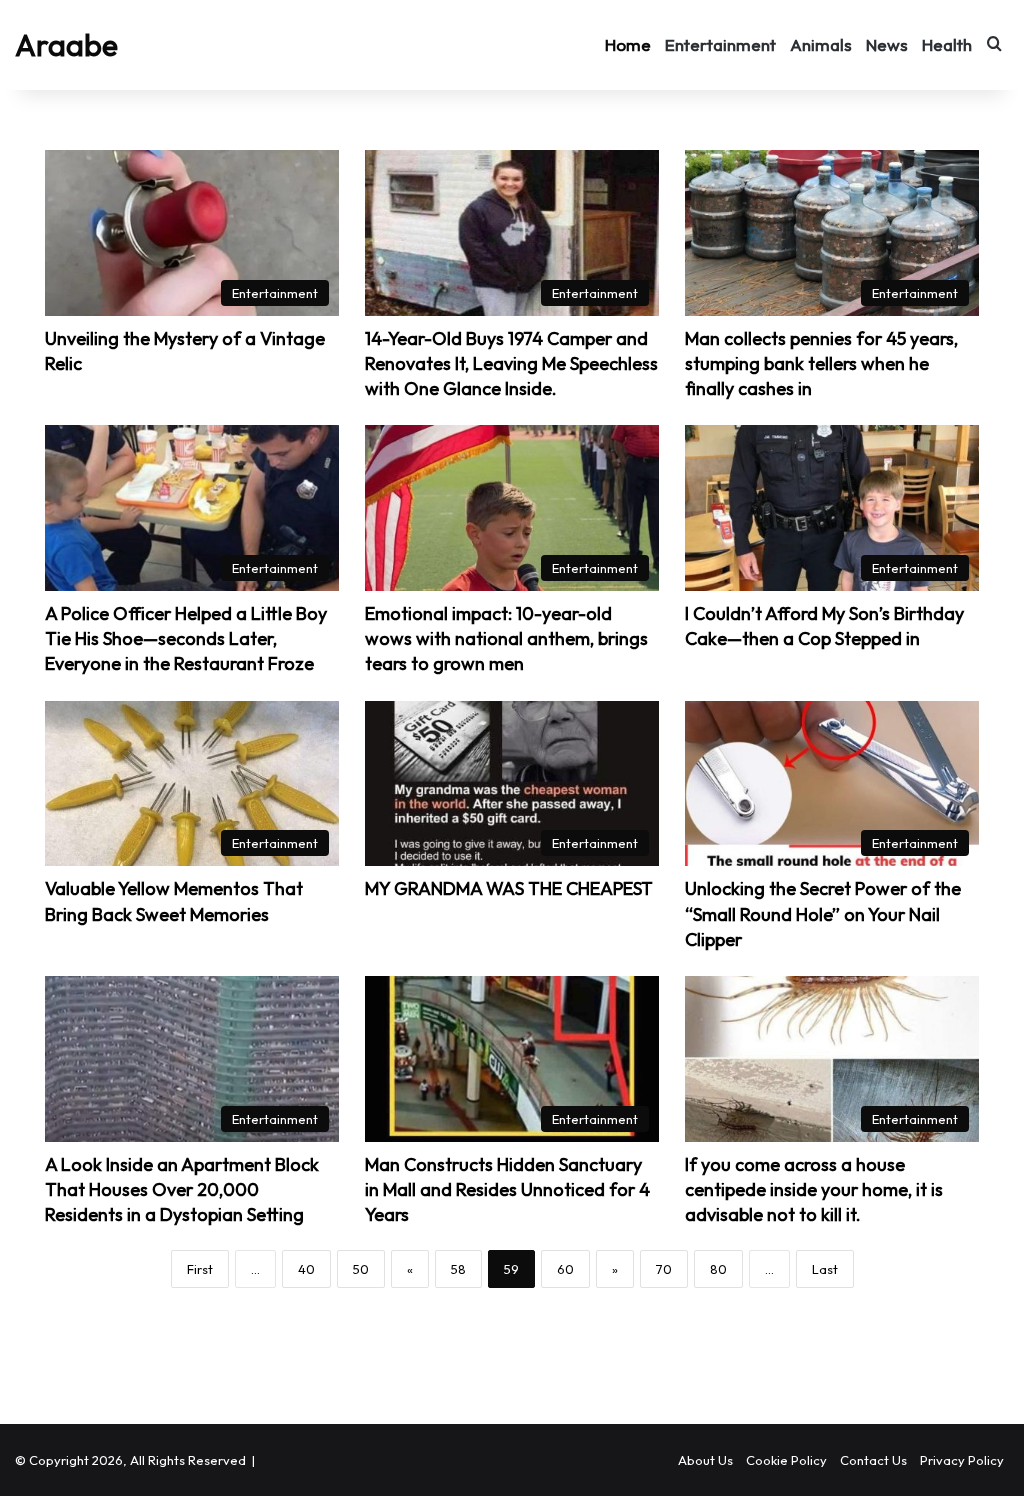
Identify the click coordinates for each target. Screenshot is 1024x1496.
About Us (705, 1460)
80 (718, 1269)
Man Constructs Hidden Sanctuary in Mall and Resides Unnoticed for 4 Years (507, 1189)
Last (825, 1269)
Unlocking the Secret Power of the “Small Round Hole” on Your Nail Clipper (823, 913)
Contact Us (873, 1460)
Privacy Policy (962, 1460)
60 (565, 1269)
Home (628, 44)
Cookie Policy (786, 1460)
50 (361, 1269)
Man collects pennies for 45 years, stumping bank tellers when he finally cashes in (821, 363)
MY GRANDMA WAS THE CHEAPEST (509, 888)
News (887, 44)
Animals (821, 44)
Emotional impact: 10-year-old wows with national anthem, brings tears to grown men (506, 638)
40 (306, 1269)
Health (947, 44)
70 (664, 1269)
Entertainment (720, 44)
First (200, 1269)
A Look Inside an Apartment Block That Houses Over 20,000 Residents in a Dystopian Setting (182, 1189)
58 (458, 1269)
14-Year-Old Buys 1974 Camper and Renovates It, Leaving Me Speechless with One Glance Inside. (511, 363)
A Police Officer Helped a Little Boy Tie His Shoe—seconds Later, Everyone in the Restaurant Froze (186, 638)
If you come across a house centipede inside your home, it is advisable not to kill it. (814, 1189)
